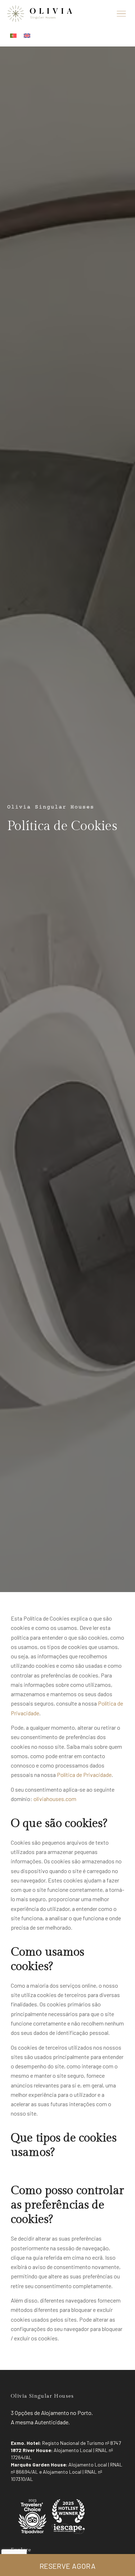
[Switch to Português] (13, 35)
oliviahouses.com (55, 1799)
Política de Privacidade (84, 1775)
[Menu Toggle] (121, 14)
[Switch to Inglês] (27, 35)
